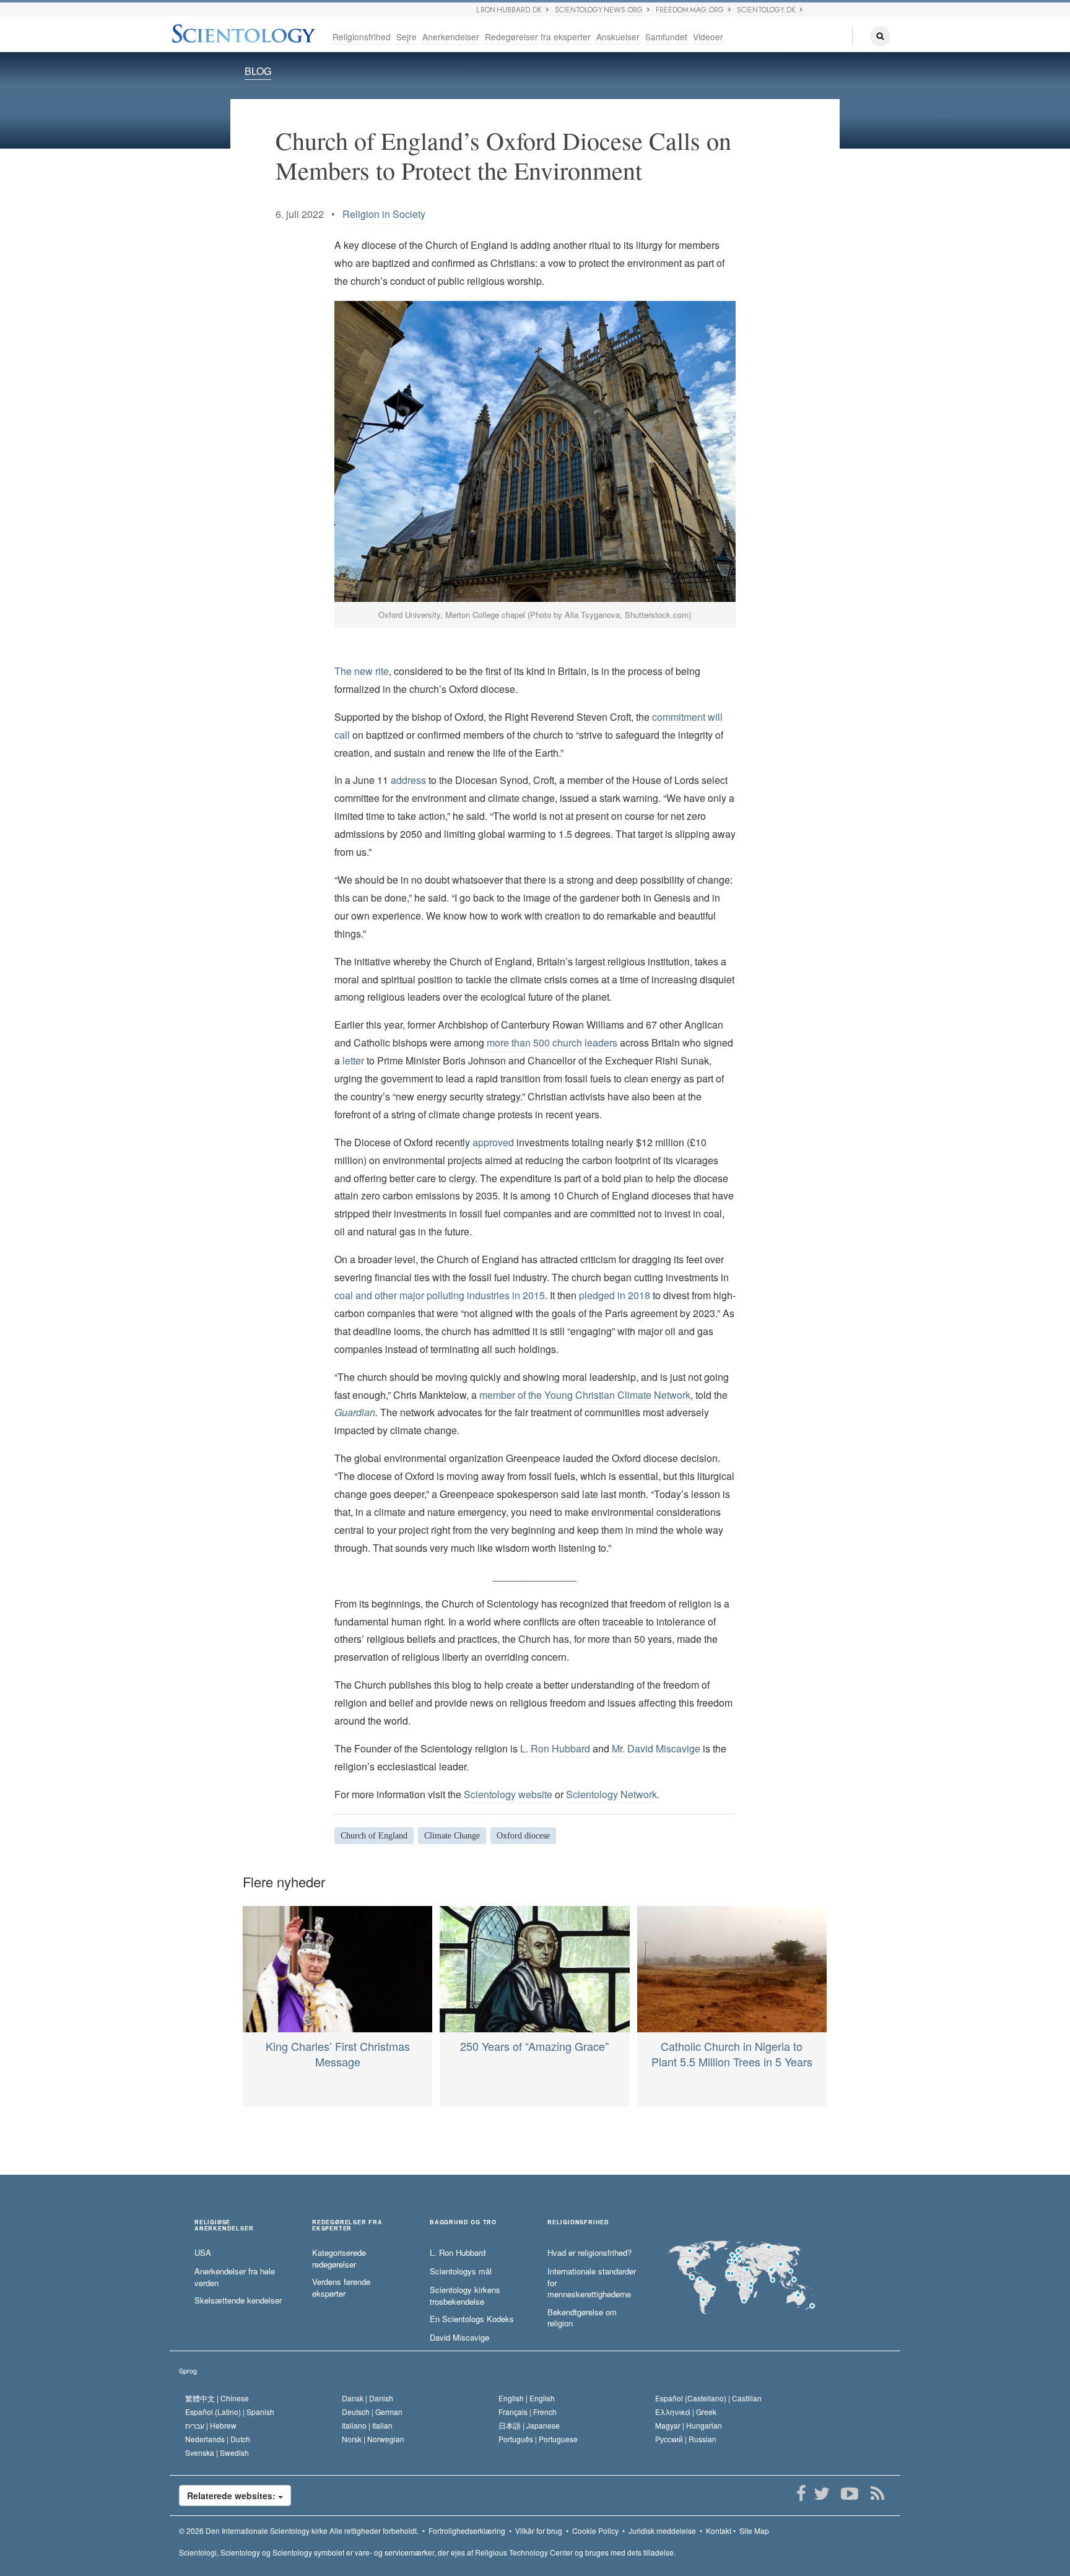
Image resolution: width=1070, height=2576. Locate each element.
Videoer (708, 37)
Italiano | (367, 2425)
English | (527, 2398)
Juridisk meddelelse (662, 2530)
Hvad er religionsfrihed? (589, 2253)
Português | (538, 2439)
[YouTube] (849, 2494)
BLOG (258, 71)
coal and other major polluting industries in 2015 (440, 1295)
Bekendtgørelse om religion (582, 2318)
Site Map (754, 2530)
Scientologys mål (461, 2271)
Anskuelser (618, 37)
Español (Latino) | (230, 2412)
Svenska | (217, 2452)
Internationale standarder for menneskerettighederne (592, 2283)
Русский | (686, 2439)
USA (203, 2253)
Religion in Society (384, 214)
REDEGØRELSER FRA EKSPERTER (347, 2226)
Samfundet (666, 37)
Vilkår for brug (539, 2530)
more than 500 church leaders (552, 1042)
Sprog (188, 2370)
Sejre (407, 37)
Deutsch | (372, 2412)
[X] (821, 2494)
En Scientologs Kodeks (472, 2319)
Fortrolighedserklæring (467, 2530)
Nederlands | (218, 2439)
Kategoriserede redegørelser (339, 2259)
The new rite (362, 671)
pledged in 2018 (615, 1295)
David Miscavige (459, 2338)
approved (493, 1142)
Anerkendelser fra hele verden (235, 2277)
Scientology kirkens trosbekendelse (465, 2296)
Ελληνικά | (686, 2412)
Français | (528, 2412)
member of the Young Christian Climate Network (585, 1395)
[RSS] (877, 2494)
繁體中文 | (217, 2398)
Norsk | (373, 2439)
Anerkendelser (451, 37)
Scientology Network (611, 1794)
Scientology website (508, 1794)
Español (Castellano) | (708, 2398)
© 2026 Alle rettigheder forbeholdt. (299, 2530)
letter (354, 1060)
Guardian (355, 1412)
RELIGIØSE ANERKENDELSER (224, 2226)
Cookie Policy (595, 2530)
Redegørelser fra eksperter (538, 37)
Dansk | (368, 2398)
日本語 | (529, 2425)
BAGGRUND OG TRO (463, 2223)
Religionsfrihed (362, 37)
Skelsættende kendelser (238, 2300)
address (408, 780)
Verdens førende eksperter (341, 2288)
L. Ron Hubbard (555, 1748)
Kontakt (719, 2530)
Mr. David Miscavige (656, 1748)
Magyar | (689, 2425)
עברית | (211, 2425)
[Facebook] (801, 2494)
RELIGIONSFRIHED (578, 2223)
